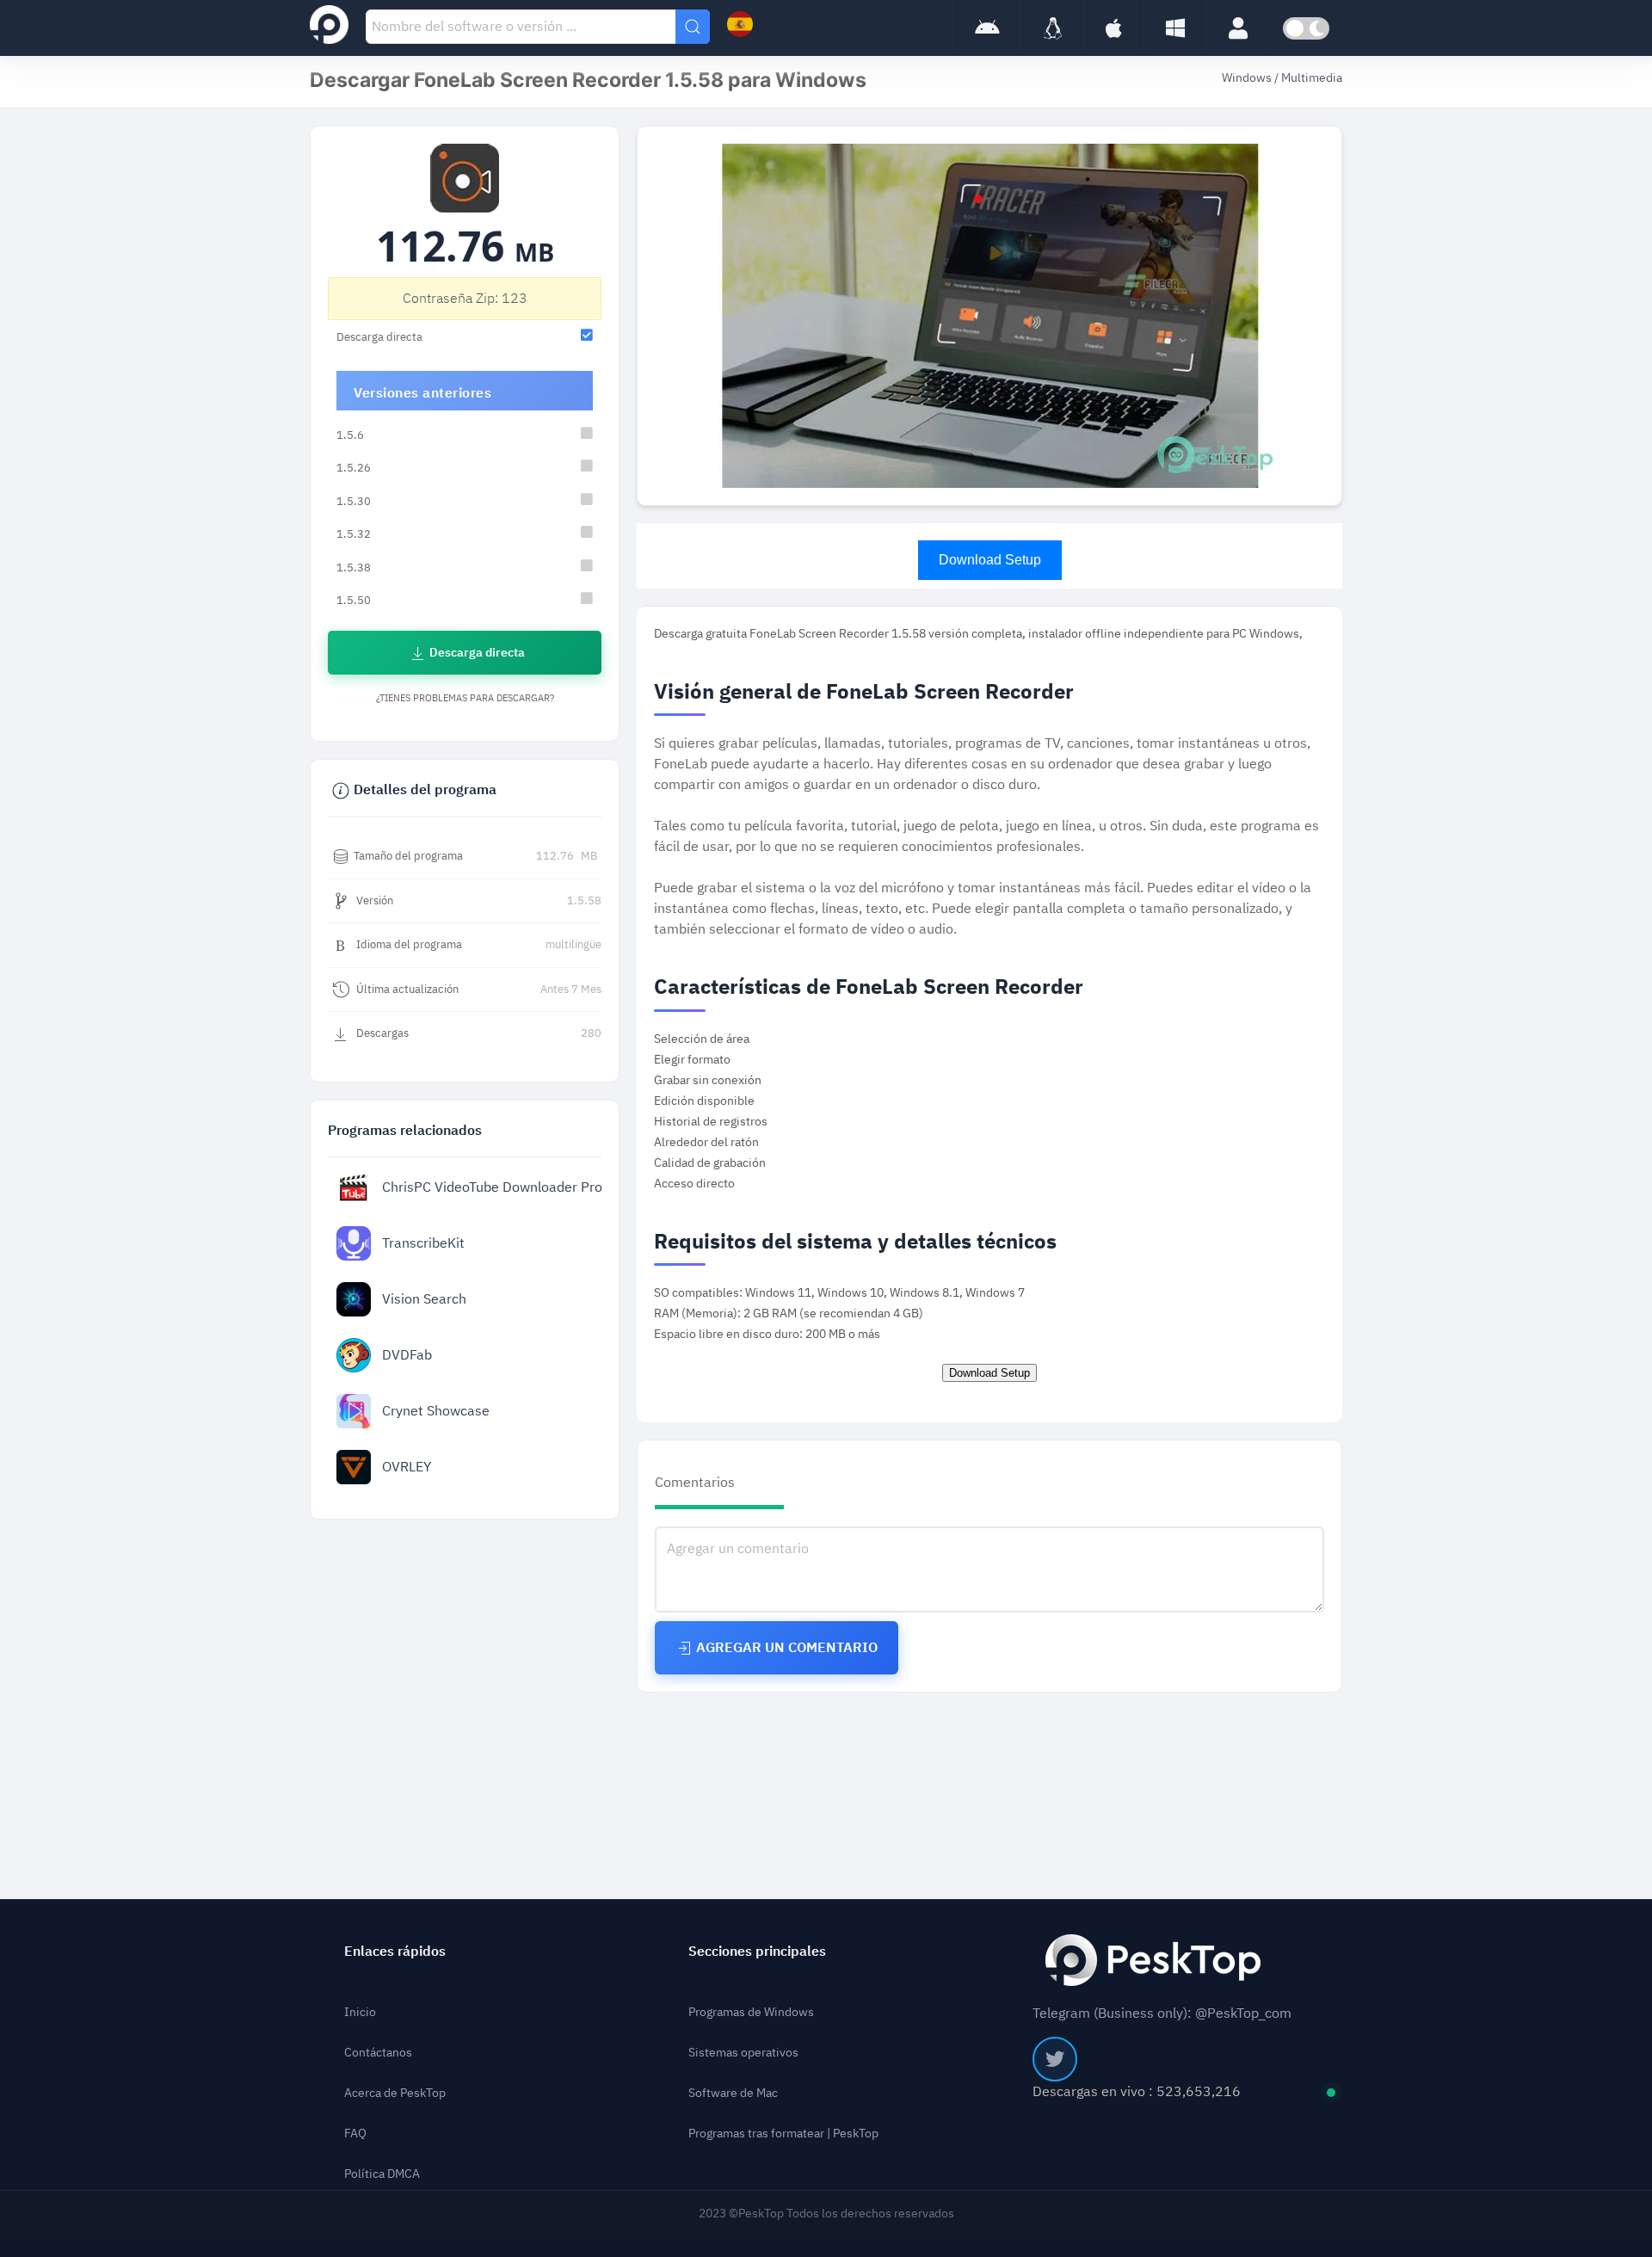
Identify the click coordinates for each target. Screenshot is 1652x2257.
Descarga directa (476, 653)
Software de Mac (733, 2093)
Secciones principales (757, 1952)
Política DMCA (382, 2174)
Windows (1248, 78)
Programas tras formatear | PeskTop (783, 2134)
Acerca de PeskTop (395, 2093)
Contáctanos (378, 2053)
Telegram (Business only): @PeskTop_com (1162, 2013)
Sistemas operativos (743, 2053)
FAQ (355, 2134)
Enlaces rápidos (395, 1952)
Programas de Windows (751, 2012)
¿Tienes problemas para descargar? (465, 698)
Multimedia (1312, 78)
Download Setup (990, 560)
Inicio (360, 2012)
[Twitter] (1055, 2059)
